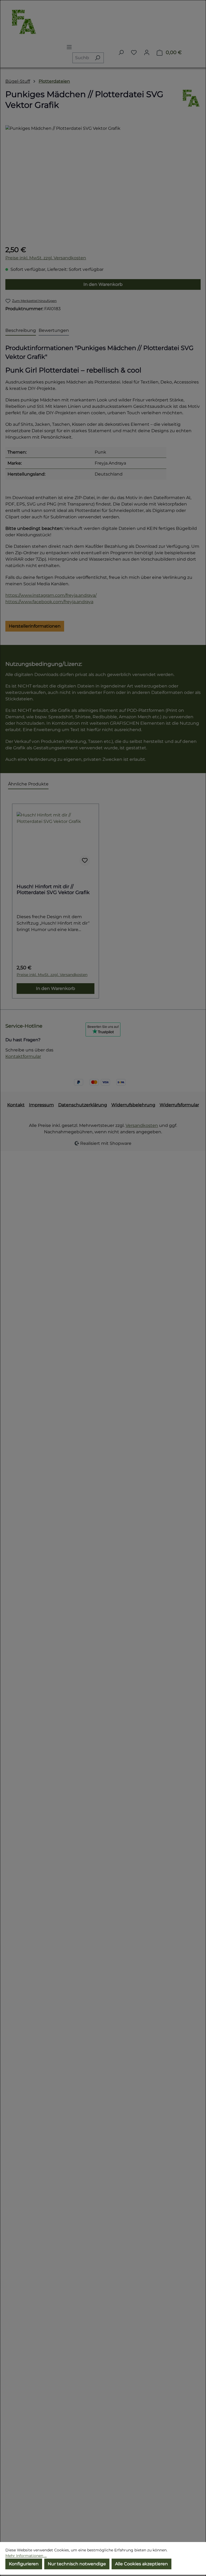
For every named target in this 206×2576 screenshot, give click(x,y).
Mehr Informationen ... (26, 2556)
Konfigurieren (24, 2564)
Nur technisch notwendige (77, 2564)
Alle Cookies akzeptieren (141, 2564)
